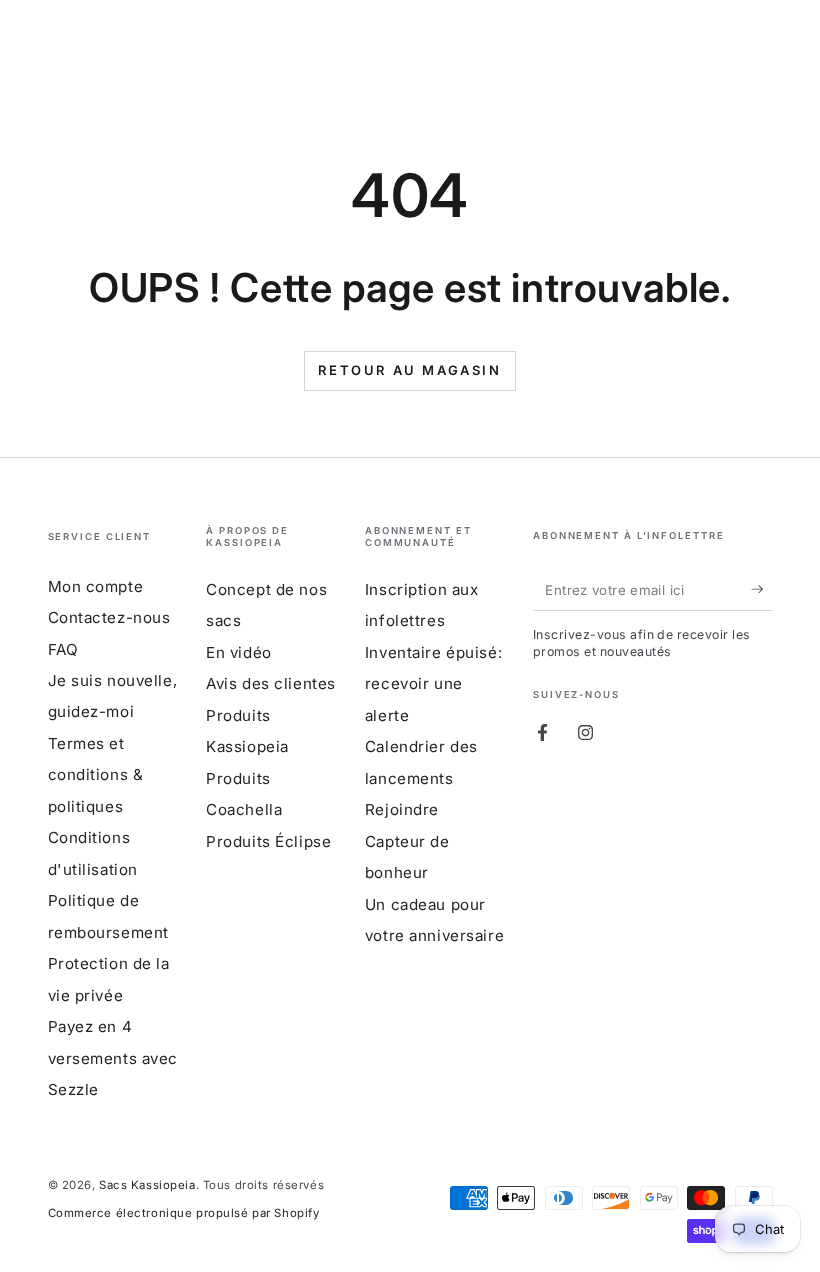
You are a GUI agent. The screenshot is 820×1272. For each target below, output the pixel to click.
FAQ (63, 649)
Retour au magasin (409, 370)
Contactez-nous (109, 617)
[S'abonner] (762, 590)
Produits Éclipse (268, 841)
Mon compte (96, 586)
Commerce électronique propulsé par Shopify (184, 1213)
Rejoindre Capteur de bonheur (407, 841)
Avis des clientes (271, 683)
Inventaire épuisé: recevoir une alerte (433, 684)
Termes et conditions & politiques (96, 775)
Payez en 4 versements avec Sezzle (113, 1058)
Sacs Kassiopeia (147, 1185)
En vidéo (239, 652)
